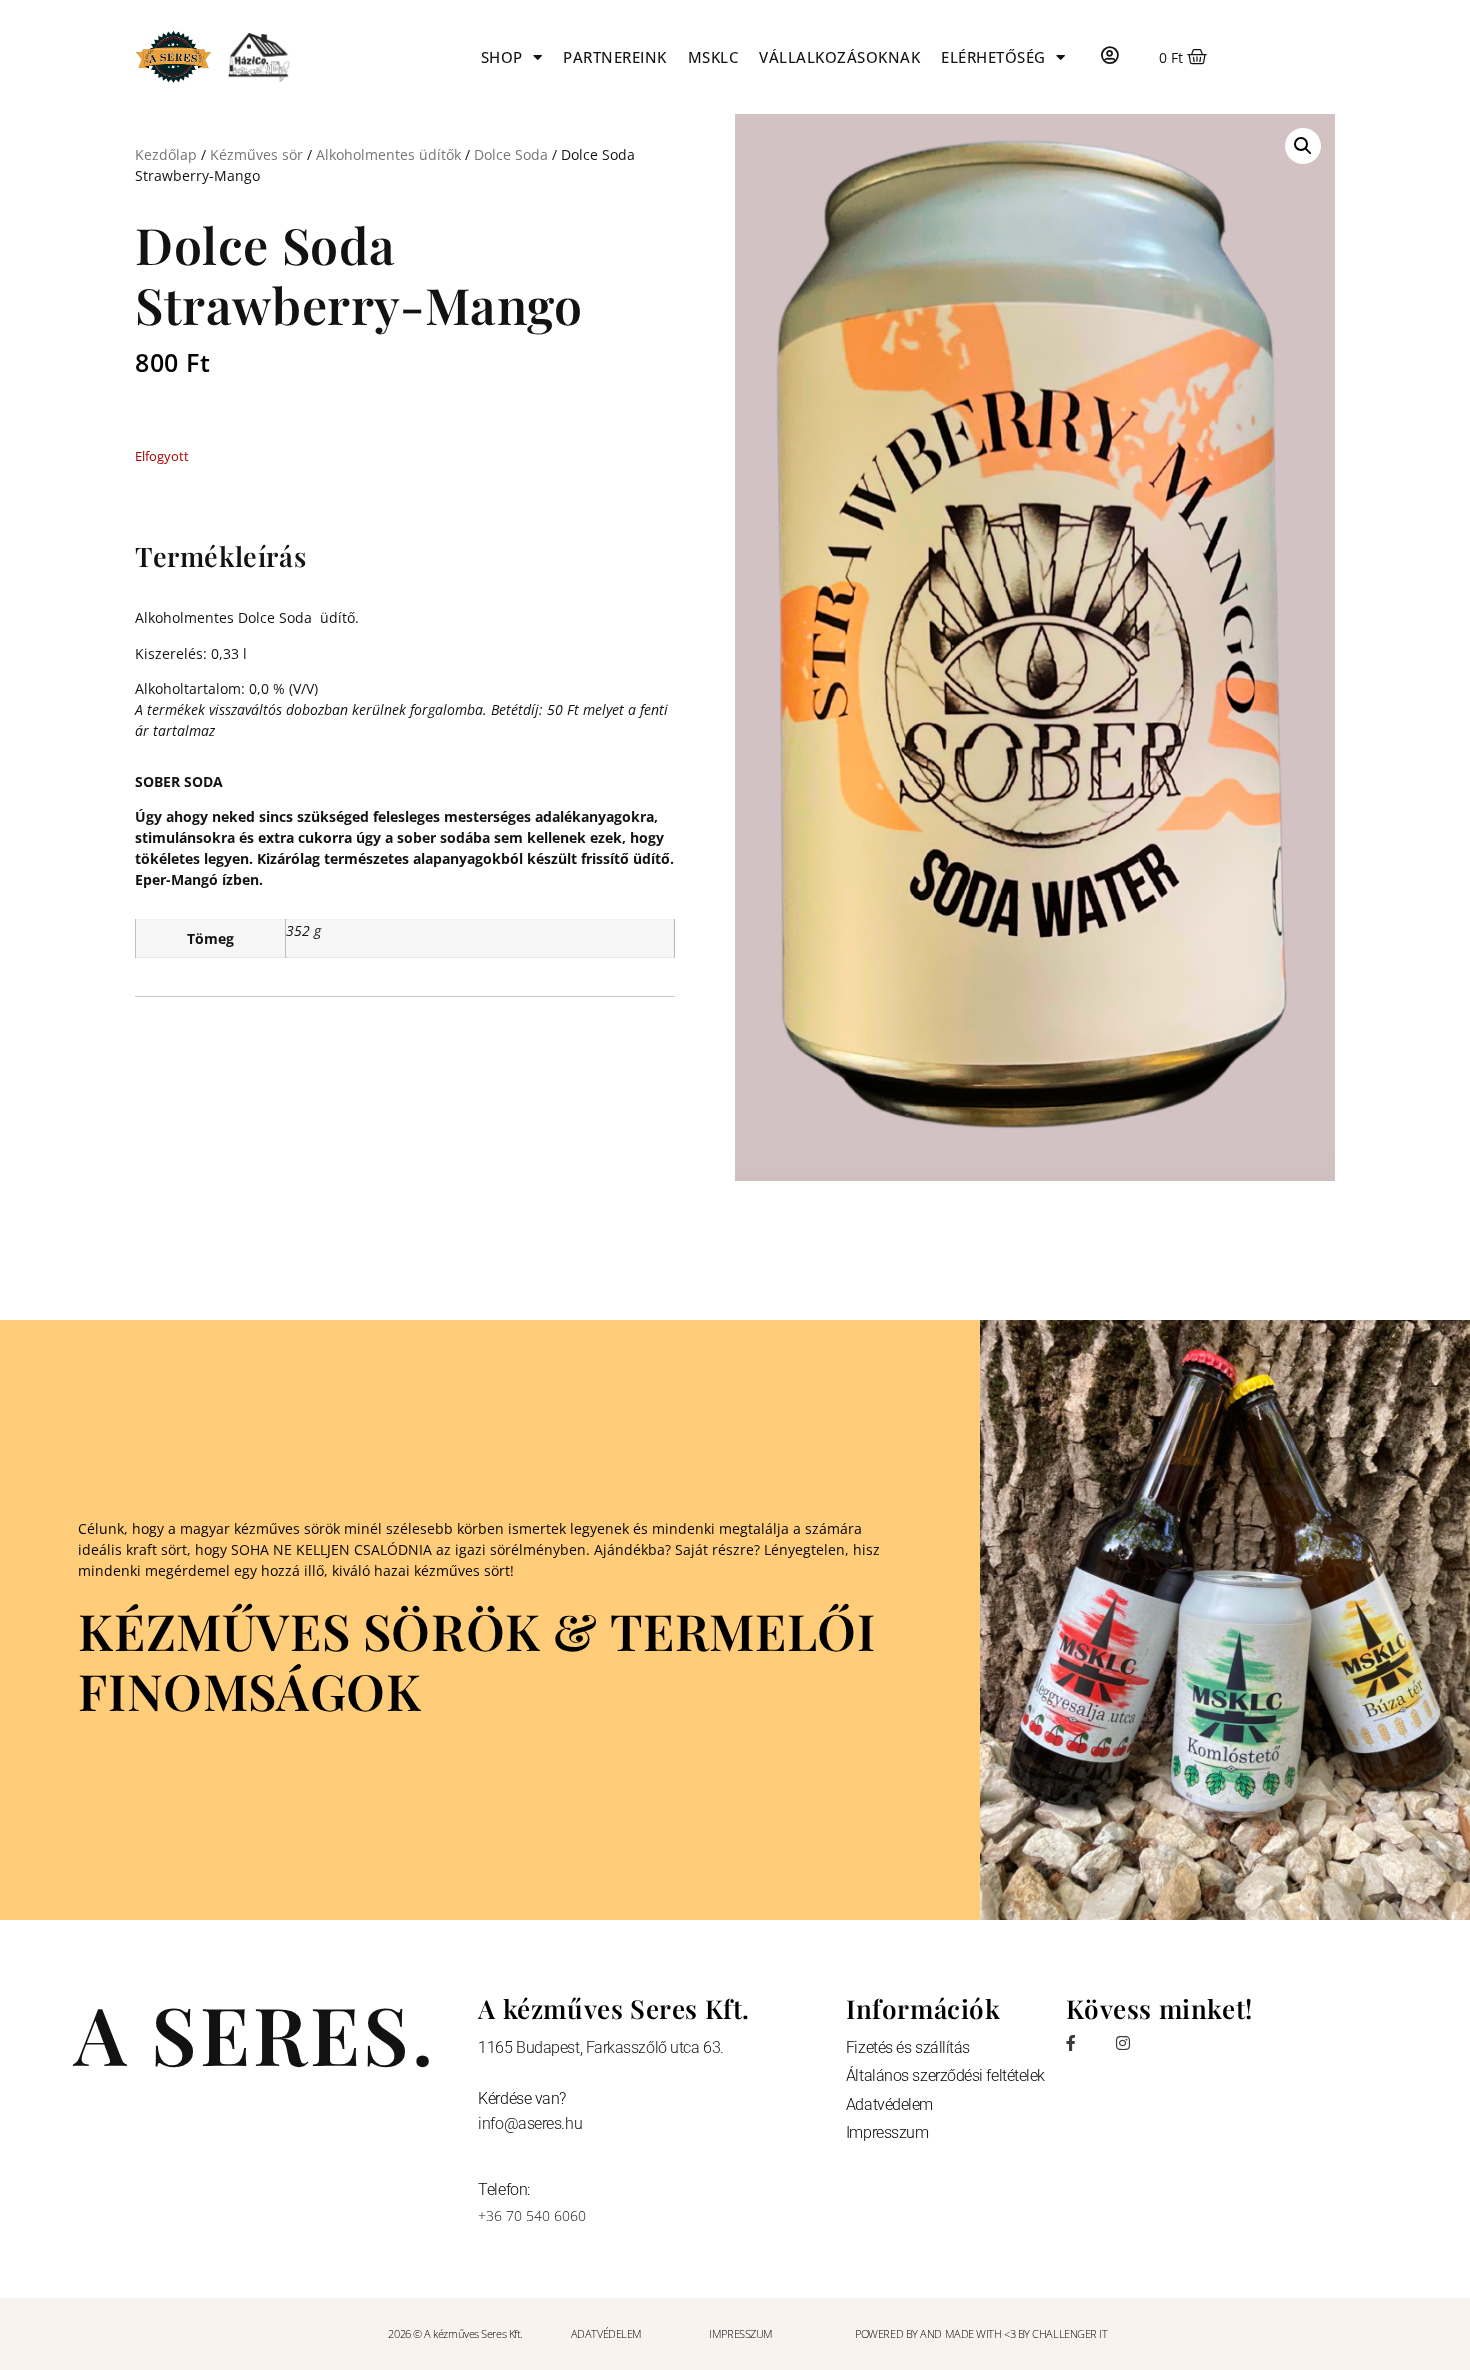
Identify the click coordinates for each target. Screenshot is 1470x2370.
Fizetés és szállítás (908, 2047)
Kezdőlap (166, 154)
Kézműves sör (256, 154)
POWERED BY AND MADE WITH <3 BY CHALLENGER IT (981, 2333)
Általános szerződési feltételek (945, 2075)
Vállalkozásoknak (839, 57)
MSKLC (713, 57)
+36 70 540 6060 (532, 2215)
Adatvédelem (889, 2104)
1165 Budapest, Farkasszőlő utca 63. (600, 2047)
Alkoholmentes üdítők (388, 154)
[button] (1303, 146)
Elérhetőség (993, 57)
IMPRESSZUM (741, 2333)
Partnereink (615, 57)
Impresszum (887, 2132)
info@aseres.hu (530, 2123)
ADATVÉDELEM (606, 2333)
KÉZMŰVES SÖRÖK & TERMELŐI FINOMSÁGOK (476, 1660)
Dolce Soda (511, 154)
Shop (502, 57)
